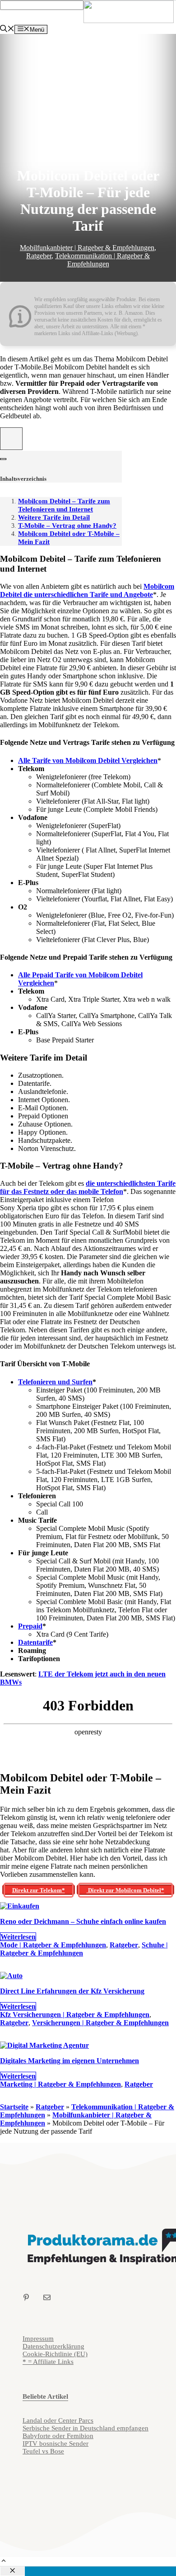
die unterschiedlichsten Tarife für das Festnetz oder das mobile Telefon (88, 1187)
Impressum (38, 2339)
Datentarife (35, 1642)
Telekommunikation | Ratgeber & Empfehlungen (102, 260)
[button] (4, 2562)
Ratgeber (39, 256)
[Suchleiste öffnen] (7, 30)
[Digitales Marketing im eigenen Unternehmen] (44, 2045)
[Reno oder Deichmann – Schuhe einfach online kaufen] (20, 1906)
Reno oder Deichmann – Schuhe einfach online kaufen (83, 1921)
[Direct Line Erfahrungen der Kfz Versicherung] (11, 1976)
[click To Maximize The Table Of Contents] (11, 439)
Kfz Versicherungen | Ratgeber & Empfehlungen (75, 2015)
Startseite (14, 2107)
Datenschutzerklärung (53, 2346)
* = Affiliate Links (48, 2362)
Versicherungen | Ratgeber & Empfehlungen (100, 2023)
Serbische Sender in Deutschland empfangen (86, 2428)
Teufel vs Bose (43, 2451)
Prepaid (30, 1626)
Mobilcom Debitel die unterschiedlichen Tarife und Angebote (87, 590)
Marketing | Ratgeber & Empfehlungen (60, 2084)
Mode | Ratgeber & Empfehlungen (53, 1945)
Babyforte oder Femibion (58, 2436)
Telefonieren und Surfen (55, 1382)
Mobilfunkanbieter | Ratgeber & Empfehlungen (87, 248)
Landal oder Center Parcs (58, 2420)
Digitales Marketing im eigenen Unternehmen (69, 2061)
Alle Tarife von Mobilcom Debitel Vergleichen (88, 760)
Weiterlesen (18, 1937)
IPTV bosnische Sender (56, 2443)
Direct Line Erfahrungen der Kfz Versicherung (72, 1991)
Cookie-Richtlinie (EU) (55, 2354)
